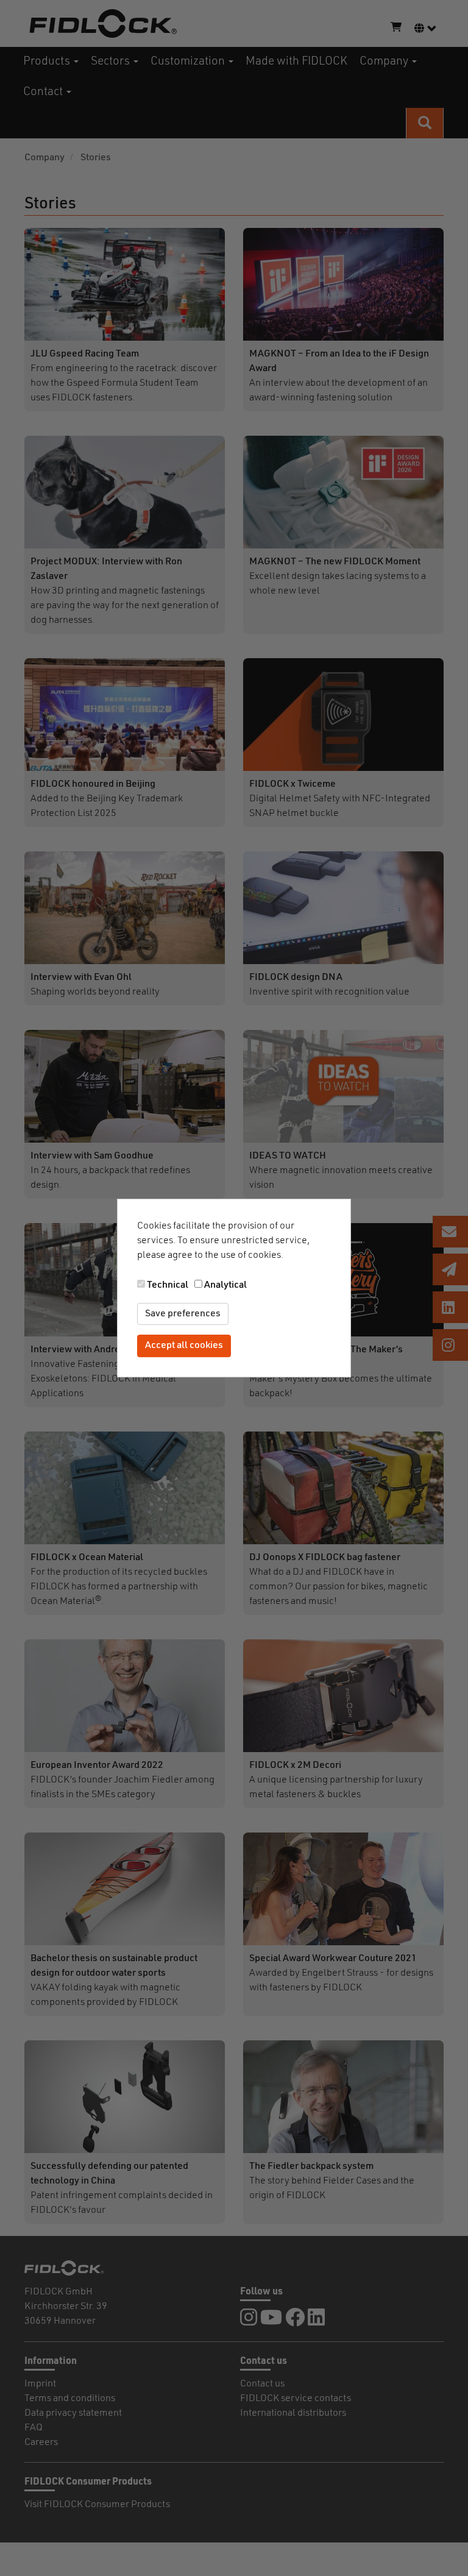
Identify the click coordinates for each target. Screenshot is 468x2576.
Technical (168, 1285)
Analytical (225, 1285)
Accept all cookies (184, 1346)
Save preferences (183, 1314)
